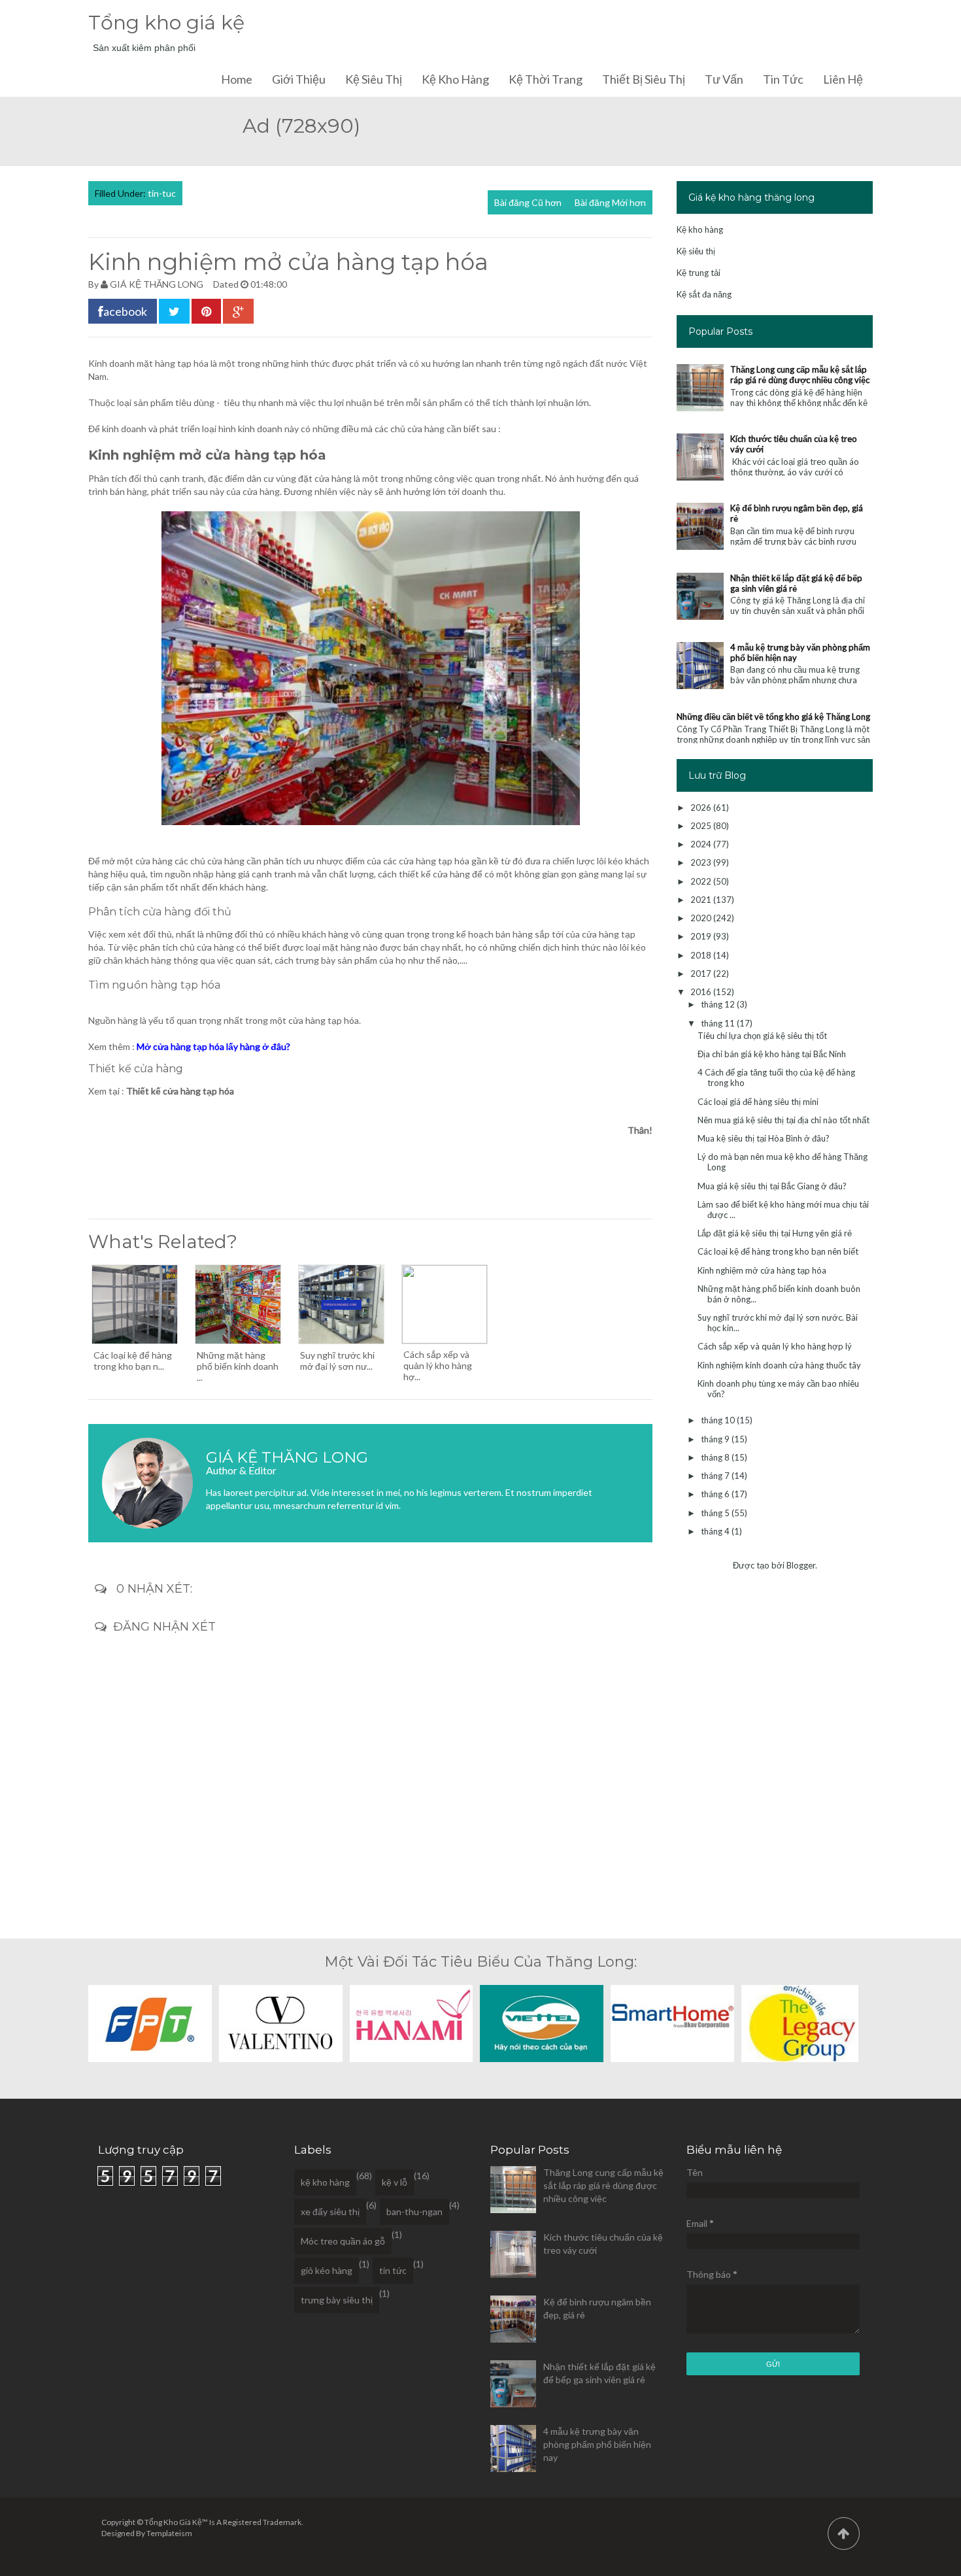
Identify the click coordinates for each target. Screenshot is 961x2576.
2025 (702, 826)
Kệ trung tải (699, 273)
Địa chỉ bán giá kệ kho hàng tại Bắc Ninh (772, 1054)
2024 (702, 844)
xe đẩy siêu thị (330, 2212)
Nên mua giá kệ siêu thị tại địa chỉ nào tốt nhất (784, 1120)
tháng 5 (716, 1513)
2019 (702, 936)
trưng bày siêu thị (337, 2300)
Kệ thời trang (546, 79)
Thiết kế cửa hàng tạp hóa (180, 1091)
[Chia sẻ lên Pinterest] (206, 311)
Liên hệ (843, 79)
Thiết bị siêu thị (644, 79)
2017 (702, 974)
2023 (702, 862)
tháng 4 (716, 1531)
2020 (702, 918)
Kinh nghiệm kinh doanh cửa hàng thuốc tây (779, 1365)
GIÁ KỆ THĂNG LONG (157, 284)
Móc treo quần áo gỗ (343, 2241)
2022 (702, 881)
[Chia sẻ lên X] (174, 311)
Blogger (801, 1565)
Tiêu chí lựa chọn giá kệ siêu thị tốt (762, 1036)
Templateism (169, 2533)
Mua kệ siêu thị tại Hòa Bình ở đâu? (764, 1138)
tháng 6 (716, 1494)
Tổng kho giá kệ (166, 23)
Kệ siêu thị (374, 79)
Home (237, 79)
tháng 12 (719, 1004)
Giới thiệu (299, 79)
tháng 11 (719, 1023)
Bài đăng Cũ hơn (528, 202)
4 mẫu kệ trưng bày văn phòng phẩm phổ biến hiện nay (597, 2444)
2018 (702, 955)
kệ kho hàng (325, 2182)
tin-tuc (162, 193)
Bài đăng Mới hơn (610, 202)
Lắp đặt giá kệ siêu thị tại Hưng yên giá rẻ (775, 1233)
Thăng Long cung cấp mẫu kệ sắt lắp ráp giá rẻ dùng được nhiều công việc (800, 375)
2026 (702, 807)
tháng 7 (716, 1476)
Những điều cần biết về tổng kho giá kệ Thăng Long (773, 717)
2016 (702, 992)
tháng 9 (716, 1439)
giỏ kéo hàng (327, 2270)
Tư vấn (724, 79)
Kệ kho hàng (455, 79)
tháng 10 (719, 1420)
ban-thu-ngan (414, 2212)
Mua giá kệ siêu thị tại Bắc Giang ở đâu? (772, 1186)
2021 (702, 900)
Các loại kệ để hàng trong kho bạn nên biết (778, 1251)
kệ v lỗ (395, 2182)
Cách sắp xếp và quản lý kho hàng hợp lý (775, 1346)
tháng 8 (716, 1457)
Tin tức (783, 79)
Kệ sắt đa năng (704, 294)
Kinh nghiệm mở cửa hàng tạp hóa (762, 1270)
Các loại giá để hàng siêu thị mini (758, 1102)
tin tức (393, 2270)
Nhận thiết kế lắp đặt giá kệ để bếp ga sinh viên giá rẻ (796, 583)
